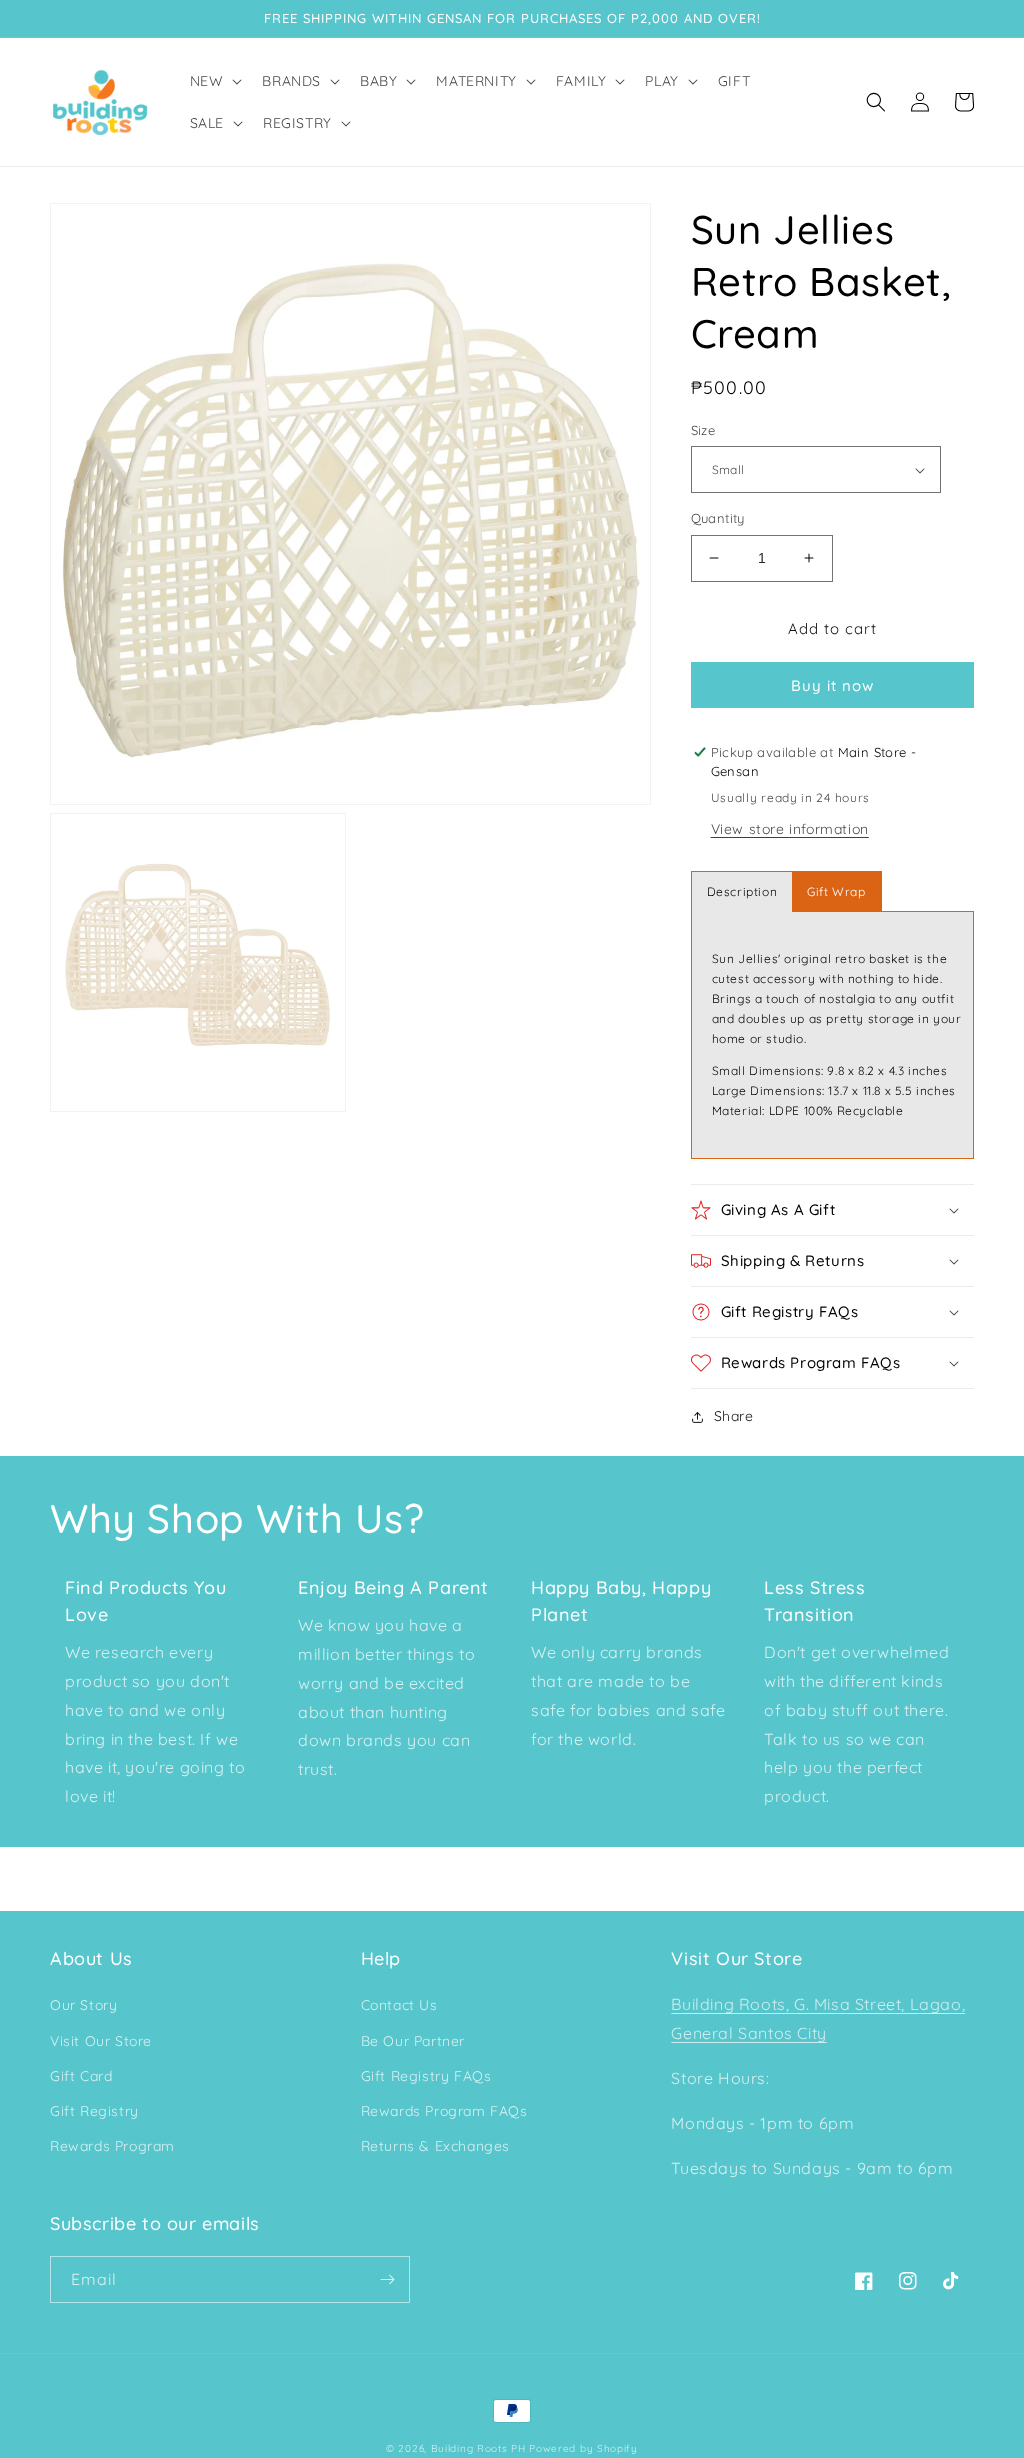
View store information (790, 829)
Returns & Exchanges (435, 2146)
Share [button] (734, 1416)
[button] (214, 81)
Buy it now (832, 685)
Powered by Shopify (583, 2448)
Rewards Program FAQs (444, 2111)
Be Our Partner (413, 2041)
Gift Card (81, 2076)
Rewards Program (112, 2146)
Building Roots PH (478, 2448)
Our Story (83, 2005)
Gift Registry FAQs (426, 2076)
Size (703, 430)
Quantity (718, 518)
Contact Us (399, 2005)
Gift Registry (94, 2111)
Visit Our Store (101, 2041)
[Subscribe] (387, 2279)
